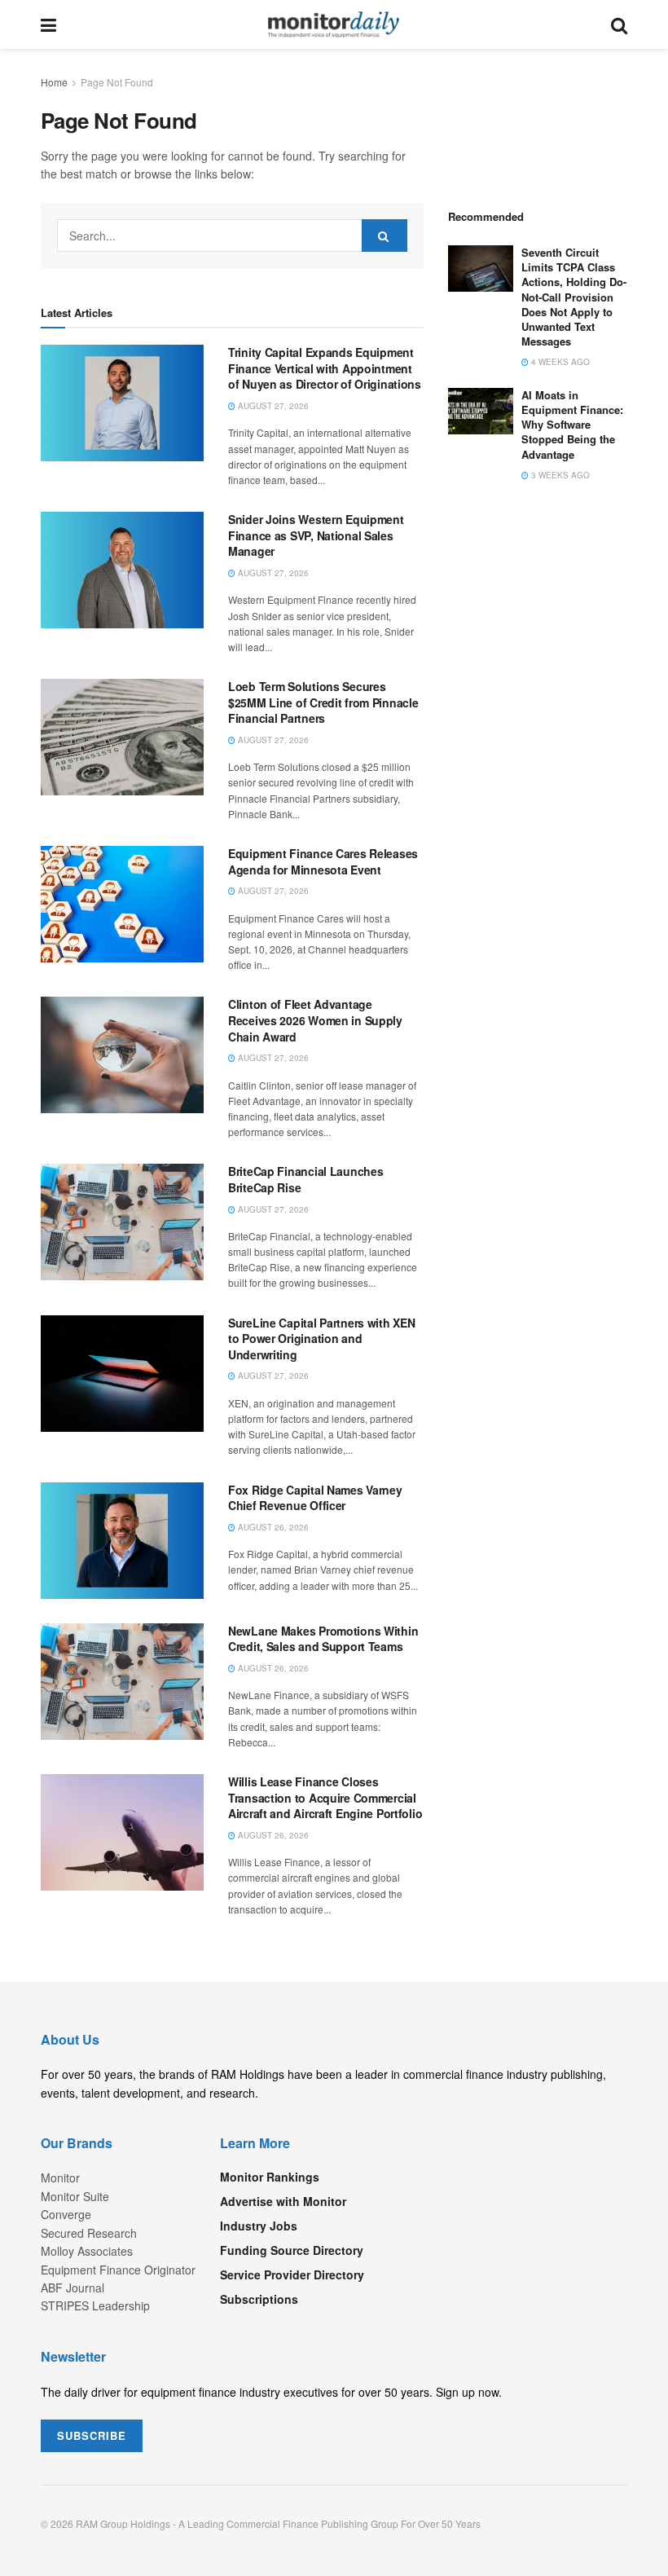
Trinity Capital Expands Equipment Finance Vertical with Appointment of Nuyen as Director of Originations (325, 368)
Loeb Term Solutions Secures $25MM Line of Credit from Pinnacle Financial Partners (323, 702)
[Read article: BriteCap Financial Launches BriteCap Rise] (122, 1222)
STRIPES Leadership (95, 2305)
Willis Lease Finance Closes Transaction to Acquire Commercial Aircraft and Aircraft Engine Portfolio (325, 1797)
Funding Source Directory (292, 2250)
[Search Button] (619, 24)
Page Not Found (117, 82)
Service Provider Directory (292, 2274)
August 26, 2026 (272, 1527)
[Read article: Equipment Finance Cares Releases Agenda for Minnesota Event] (122, 904)
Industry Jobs (259, 2226)
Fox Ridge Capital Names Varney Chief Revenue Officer (315, 1498)
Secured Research (89, 2233)
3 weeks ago (559, 475)
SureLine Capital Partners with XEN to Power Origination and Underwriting (321, 1339)
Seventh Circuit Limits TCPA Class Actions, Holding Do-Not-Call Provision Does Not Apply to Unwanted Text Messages (574, 297)
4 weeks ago (559, 362)
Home (54, 82)
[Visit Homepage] (334, 24)
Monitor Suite (75, 2196)
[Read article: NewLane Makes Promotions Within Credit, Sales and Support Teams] (122, 1682)
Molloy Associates (87, 2251)
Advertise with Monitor (283, 2201)
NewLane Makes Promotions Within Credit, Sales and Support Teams (323, 1639)
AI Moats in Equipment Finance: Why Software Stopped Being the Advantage (572, 425)
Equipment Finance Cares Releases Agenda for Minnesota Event (323, 861)
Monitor (60, 2177)
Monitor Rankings (270, 2177)
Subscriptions (259, 2299)
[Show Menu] (48, 24)
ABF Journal (73, 2288)
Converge (66, 2214)
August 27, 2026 (272, 406)
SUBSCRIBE (92, 2435)
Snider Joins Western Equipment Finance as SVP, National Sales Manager (316, 535)
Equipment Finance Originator (118, 2270)
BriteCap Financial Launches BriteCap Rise (305, 1179)
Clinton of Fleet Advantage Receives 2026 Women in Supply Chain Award (315, 1020)
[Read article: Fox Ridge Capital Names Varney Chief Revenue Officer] (122, 1541)
